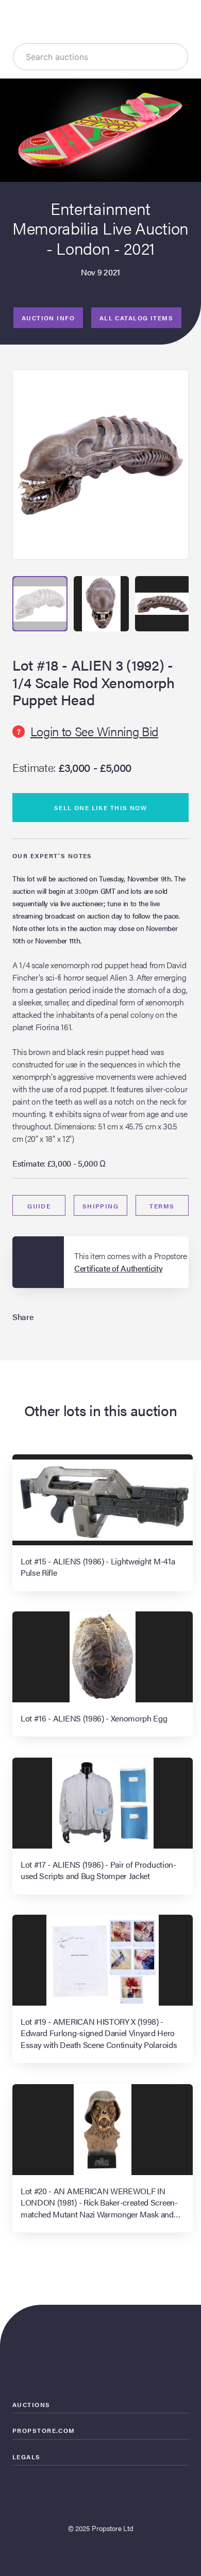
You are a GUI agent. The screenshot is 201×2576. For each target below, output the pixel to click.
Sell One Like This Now (101, 808)
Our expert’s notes (52, 856)
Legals (27, 2457)
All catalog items (136, 318)
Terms (162, 1206)
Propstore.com (44, 2430)
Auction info (48, 318)
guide (39, 1206)
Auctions (31, 2404)
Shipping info (101, 1208)
